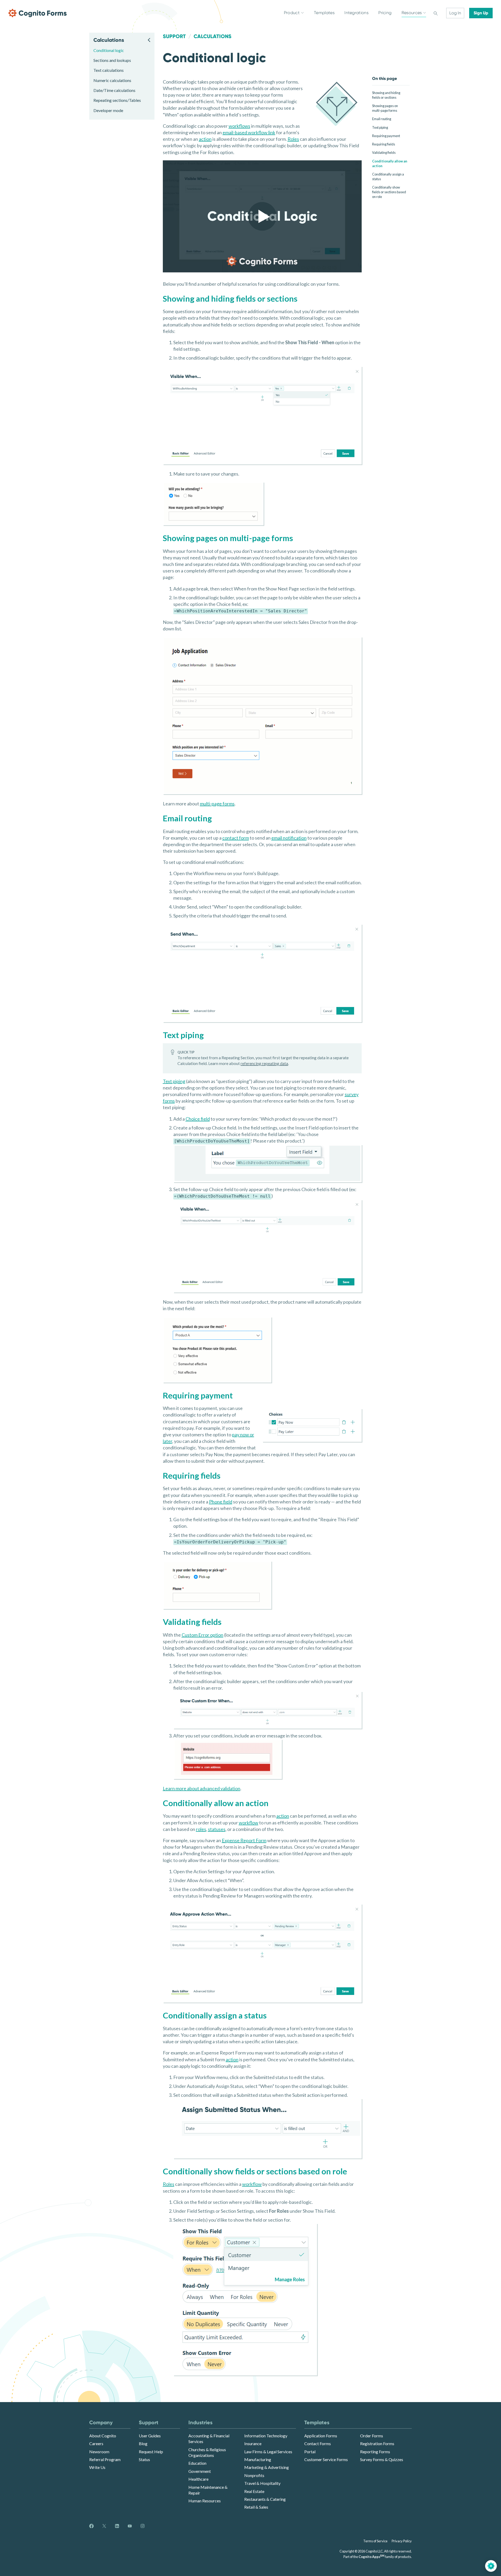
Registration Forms (377, 2443)
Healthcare (198, 2479)
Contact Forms (318, 2443)
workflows (239, 126)
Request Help (151, 2452)
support (174, 36)
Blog (143, 2443)
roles (201, 1829)
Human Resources (205, 2501)
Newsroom (99, 2452)
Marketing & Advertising (267, 2467)
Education (197, 2463)
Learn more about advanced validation (202, 1788)
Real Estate (254, 2491)
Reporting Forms (375, 2452)
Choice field (198, 1119)
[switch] (436, 13)
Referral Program (105, 2459)
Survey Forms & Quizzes (382, 2459)
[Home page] (38, 13)
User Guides (150, 2436)
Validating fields (384, 153)
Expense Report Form (244, 1840)
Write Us (97, 2467)
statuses (217, 1829)
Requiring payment (386, 136)
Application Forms (321, 2436)
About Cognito (103, 2436)
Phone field (221, 1502)
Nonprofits (254, 2475)
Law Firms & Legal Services (268, 2452)
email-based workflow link (249, 132)
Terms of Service (375, 2541)
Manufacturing (258, 2459)
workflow (249, 1823)
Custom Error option (202, 1635)
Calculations (213, 36)
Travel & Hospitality (262, 2483)
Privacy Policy (402, 2541)
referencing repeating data (264, 1063)
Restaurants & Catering (265, 2499)
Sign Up (481, 13)
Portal (310, 2452)
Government (200, 2471)
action (205, 139)
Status (144, 2459)
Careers (96, 2443)
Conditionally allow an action (390, 163)
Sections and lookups (112, 60)
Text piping (380, 127)
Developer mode (108, 110)
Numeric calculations (112, 80)
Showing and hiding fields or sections (386, 95)
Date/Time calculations (114, 90)
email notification (289, 838)
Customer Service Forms (326, 2459)
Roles (293, 139)
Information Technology (266, 2436)
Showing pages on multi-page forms (385, 108)
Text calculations (109, 70)
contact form (236, 838)
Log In (455, 13)
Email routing (382, 119)
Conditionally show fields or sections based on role (389, 192)
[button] (262, 216)
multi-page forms (217, 804)
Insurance (253, 2443)
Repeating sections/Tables (117, 100)
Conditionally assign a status (388, 177)
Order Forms (372, 2436)
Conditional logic (109, 50)
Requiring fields (384, 144)
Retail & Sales (256, 2507)
